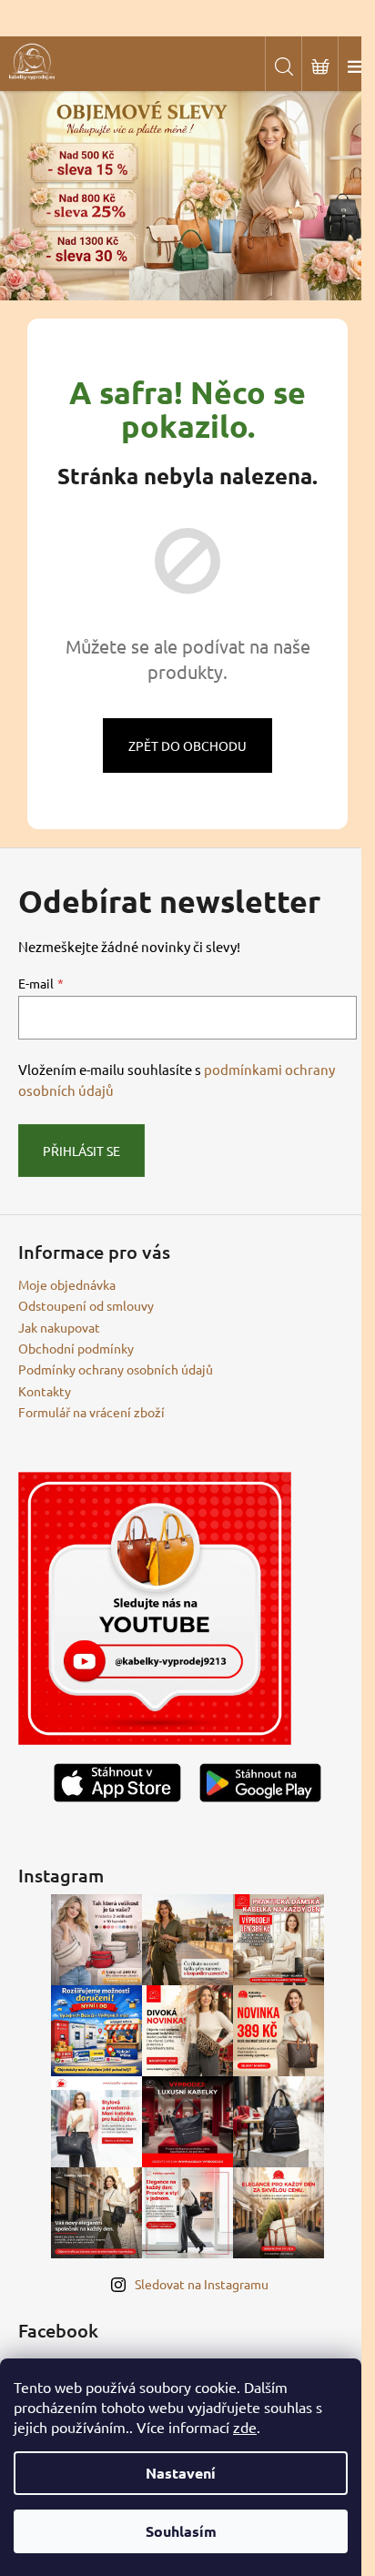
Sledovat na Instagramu (202, 2284)
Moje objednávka (67, 1284)
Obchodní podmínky (76, 1348)
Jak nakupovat (59, 1327)
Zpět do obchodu (187, 745)
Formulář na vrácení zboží (91, 1412)
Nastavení (181, 2473)
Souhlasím (181, 2531)
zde (245, 2427)
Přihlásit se (81, 1151)
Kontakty (45, 1391)
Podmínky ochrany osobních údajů (116, 1369)
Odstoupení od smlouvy (86, 1305)
